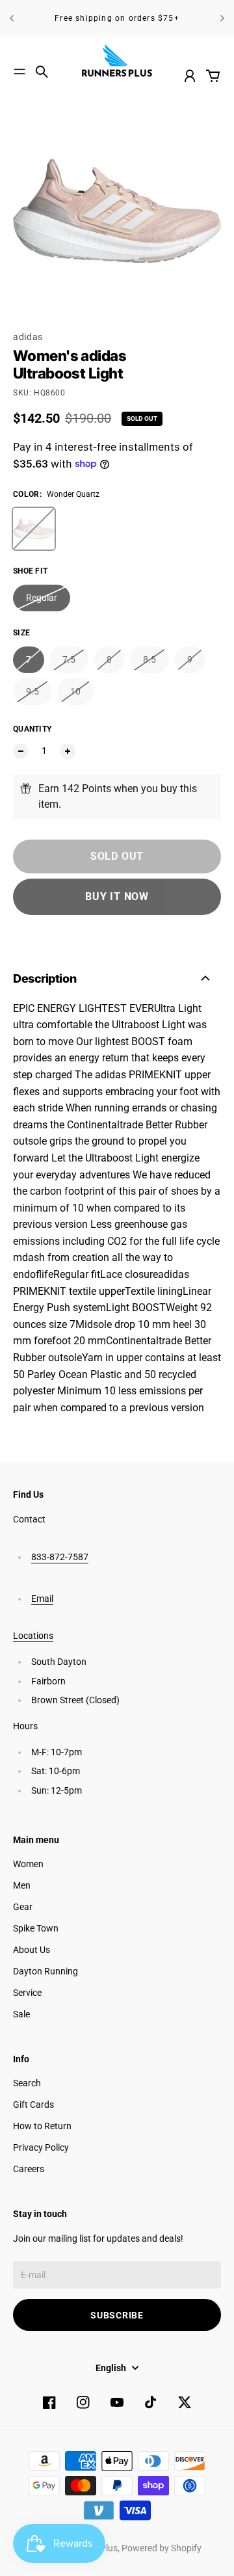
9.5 (32, 691)
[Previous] (12, 18)
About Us (32, 1950)
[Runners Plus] (117, 60)
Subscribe (117, 2315)
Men (22, 1885)
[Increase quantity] (68, 751)
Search (27, 2083)
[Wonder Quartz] (34, 529)
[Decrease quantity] (21, 751)
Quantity (32, 729)
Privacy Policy (41, 2147)
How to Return (42, 2126)
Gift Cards (33, 2105)
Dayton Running (45, 1971)
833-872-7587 (60, 1557)
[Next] (222, 18)
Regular (42, 598)
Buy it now (117, 896)
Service (27, 1993)
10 (75, 691)
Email (42, 1599)
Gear (23, 1907)
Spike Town (36, 1928)
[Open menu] (19, 72)
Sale (21, 2014)
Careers (29, 2169)
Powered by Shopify (162, 2548)
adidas (28, 337)
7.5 (69, 659)
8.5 (149, 659)
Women (28, 1864)
